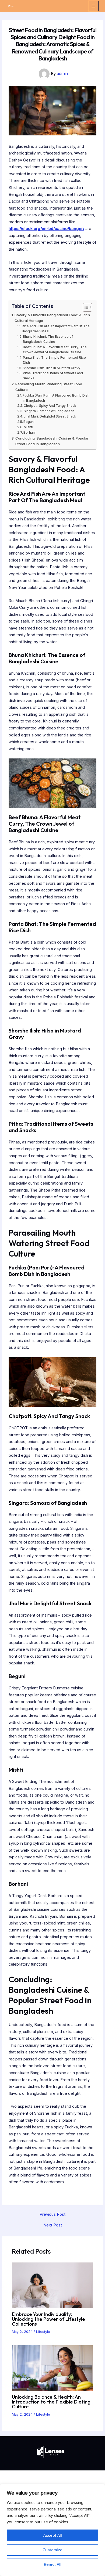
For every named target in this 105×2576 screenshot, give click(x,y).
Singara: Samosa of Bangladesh (49, 411)
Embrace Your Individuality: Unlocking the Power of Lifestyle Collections (48, 2319)
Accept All (53, 2535)
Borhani (29, 433)
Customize (52, 2550)
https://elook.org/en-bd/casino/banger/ (46, 229)
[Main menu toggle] (93, 6)
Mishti (28, 427)
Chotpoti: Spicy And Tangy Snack (50, 406)
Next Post (53, 2225)
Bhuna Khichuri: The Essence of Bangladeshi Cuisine (48, 339)
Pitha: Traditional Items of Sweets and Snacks (53, 376)
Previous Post (52, 2215)
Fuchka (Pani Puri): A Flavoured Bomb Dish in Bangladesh (56, 398)
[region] (52, 2530)
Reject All (53, 2564)
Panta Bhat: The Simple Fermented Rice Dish (54, 360)
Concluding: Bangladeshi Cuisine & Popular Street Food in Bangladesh (52, 441)
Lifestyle (43, 2332)
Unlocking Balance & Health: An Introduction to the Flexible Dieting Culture (51, 2402)
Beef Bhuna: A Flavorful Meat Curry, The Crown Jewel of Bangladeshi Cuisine (55, 350)
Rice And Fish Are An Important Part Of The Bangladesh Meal (56, 329)
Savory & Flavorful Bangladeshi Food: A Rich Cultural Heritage (52, 318)
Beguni (29, 422)
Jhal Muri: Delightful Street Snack (50, 416)
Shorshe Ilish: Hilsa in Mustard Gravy (51, 368)
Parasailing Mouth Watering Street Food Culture (49, 387)
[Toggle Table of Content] (85, 307)
